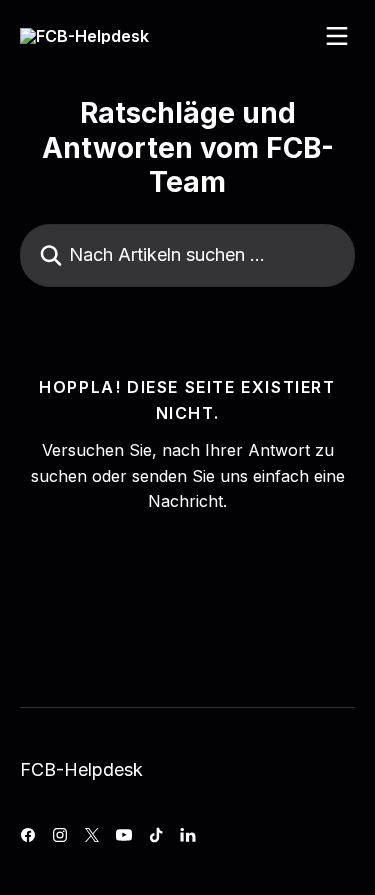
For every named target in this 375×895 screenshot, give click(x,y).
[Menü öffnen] (337, 36)
